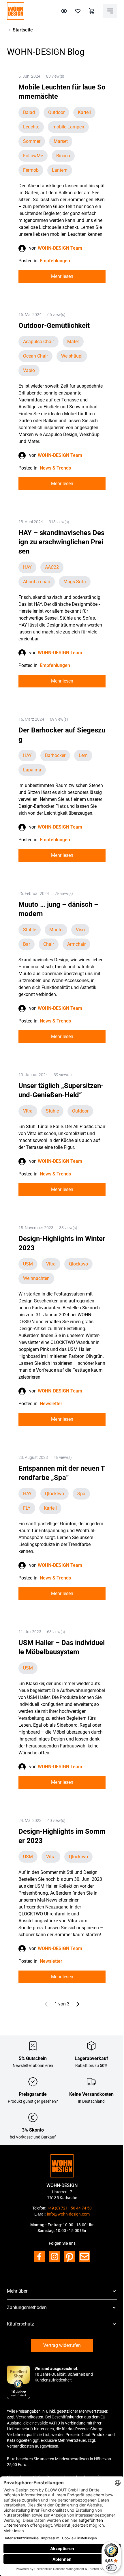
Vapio (29, 370)
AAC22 (52, 567)
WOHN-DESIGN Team (60, 248)
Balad (29, 112)
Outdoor (56, 112)
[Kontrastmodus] (64, 11)
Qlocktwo (78, 1264)
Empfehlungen (55, 261)
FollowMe (33, 156)
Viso (80, 930)
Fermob (31, 170)
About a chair (37, 582)
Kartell (84, 112)
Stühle (30, 930)
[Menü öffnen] (110, 11)
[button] (62, 2291)
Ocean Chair (35, 356)
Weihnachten (36, 1278)
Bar (27, 944)
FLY (27, 1508)
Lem (83, 755)
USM (28, 1264)
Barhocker (55, 755)
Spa (81, 1494)
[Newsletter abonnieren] (84, 2257)
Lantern (60, 170)
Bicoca (63, 156)
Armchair (76, 944)
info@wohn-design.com (68, 2214)
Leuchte (31, 127)
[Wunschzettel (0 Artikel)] (78, 11)
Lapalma (32, 770)
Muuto (56, 930)
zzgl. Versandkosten (25, 2417)
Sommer (32, 141)
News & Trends (55, 468)
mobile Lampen (68, 127)
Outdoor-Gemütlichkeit (54, 326)
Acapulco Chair (38, 342)
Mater (73, 342)
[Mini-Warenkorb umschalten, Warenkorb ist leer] (92, 11)
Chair (49, 944)
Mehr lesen (62, 276)
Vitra (28, 1111)
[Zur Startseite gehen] (16, 11)
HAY (27, 567)
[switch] (111, 2568)
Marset (61, 141)
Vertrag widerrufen (62, 2345)
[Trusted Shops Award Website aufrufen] (18, 2382)
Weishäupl (72, 356)
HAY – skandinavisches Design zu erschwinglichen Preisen (61, 542)
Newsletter (51, 1404)
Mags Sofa (75, 582)
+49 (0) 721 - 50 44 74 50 (69, 2208)
